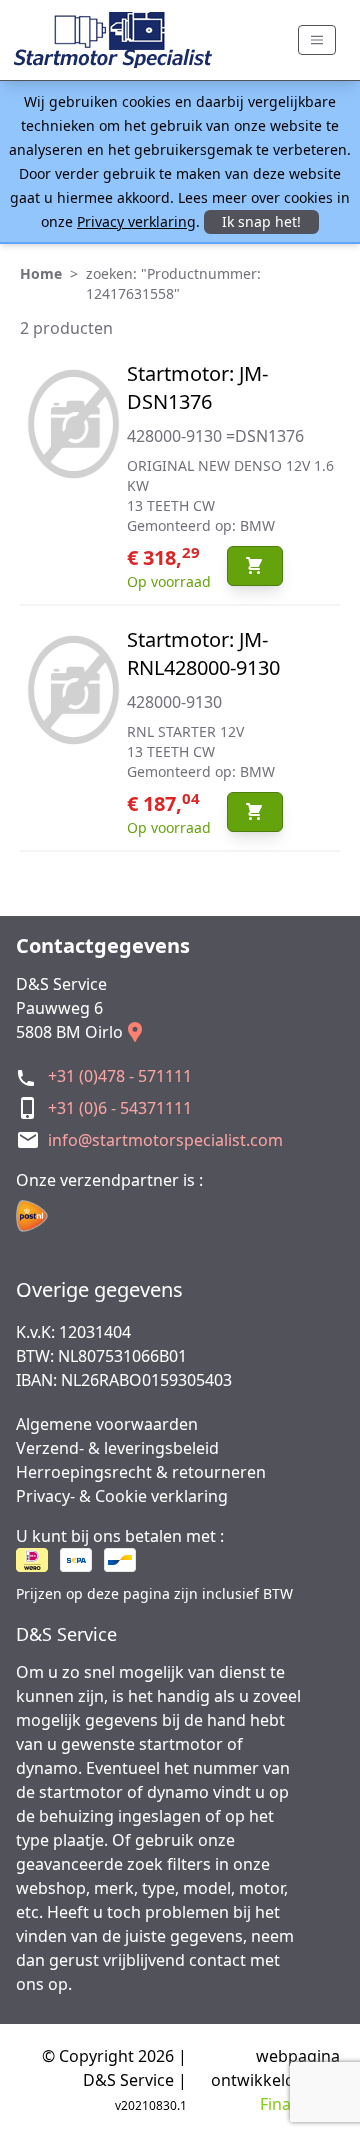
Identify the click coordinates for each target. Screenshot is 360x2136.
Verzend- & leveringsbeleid (117, 1448)
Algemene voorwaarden (107, 1424)
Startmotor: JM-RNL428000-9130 (203, 653)
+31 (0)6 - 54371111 (120, 1108)
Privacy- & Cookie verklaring (122, 1496)
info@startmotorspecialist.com (165, 1140)
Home (41, 273)
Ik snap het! (261, 221)
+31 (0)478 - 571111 (120, 1076)
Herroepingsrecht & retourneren (141, 1472)
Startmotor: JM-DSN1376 (197, 387)
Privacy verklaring (136, 221)
